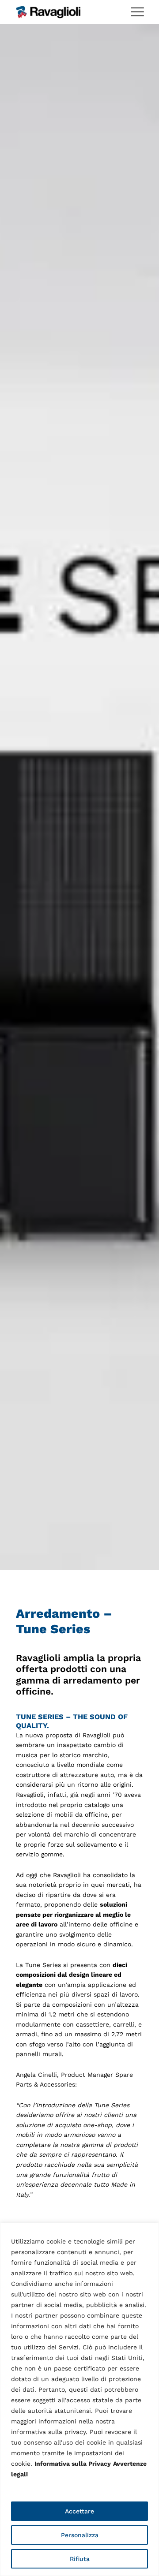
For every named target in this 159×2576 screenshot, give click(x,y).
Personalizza (80, 2535)
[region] (79, 2399)
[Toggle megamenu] (137, 12)
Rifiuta (80, 2559)
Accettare (79, 2511)
